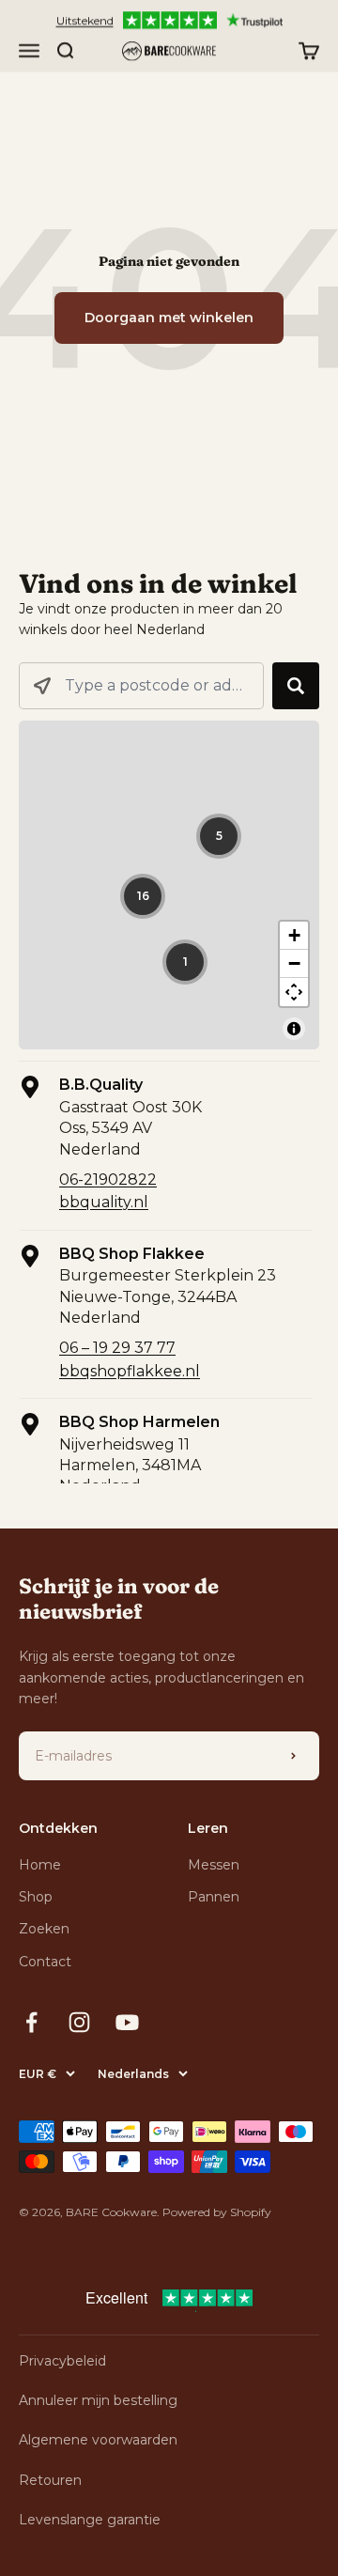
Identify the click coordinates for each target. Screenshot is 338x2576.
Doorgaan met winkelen (169, 318)
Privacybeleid (62, 2361)
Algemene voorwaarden (98, 2440)
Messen (214, 1865)
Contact (45, 1962)
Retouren (50, 2480)
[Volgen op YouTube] (127, 2022)
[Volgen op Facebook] (31, 2022)
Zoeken (44, 1929)
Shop (36, 1897)
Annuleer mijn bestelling (98, 2400)
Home (40, 1865)
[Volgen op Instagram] (79, 2022)
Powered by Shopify (217, 2212)
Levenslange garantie (90, 2520)
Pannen (214, 1897)
